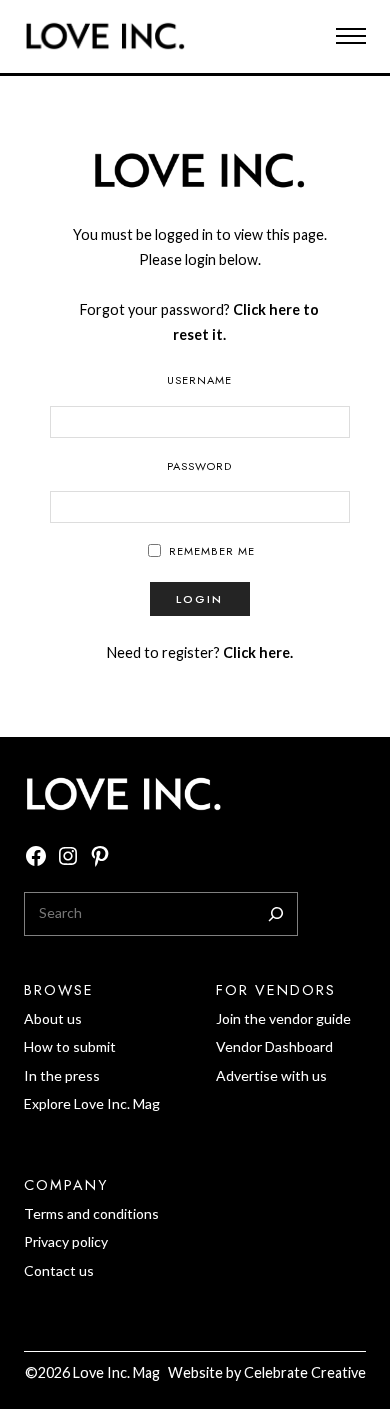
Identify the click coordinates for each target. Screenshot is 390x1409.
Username (199, 380)
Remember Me (212, 551)
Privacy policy (66, 1241)
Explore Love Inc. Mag (92, 1103)
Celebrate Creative (305, 1372)
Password (199, 466)
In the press (62, 1075)
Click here (256, 652)
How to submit (70, 1046)
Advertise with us (271, 1075)
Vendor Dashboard (274, 1046)
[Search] (276, 914)
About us (53, 1018)
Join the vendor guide (283, 1018)
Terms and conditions (91, 1213)
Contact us (59, 1270)
